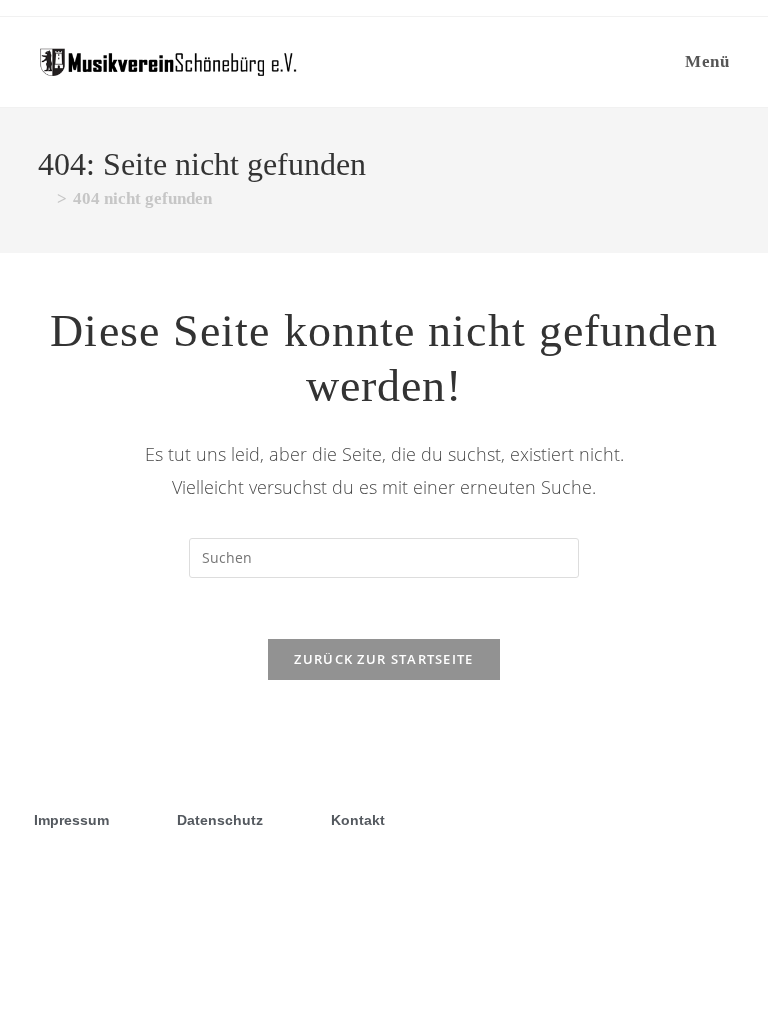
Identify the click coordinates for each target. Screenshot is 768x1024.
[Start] (44, 198)
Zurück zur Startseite (383, 659)
